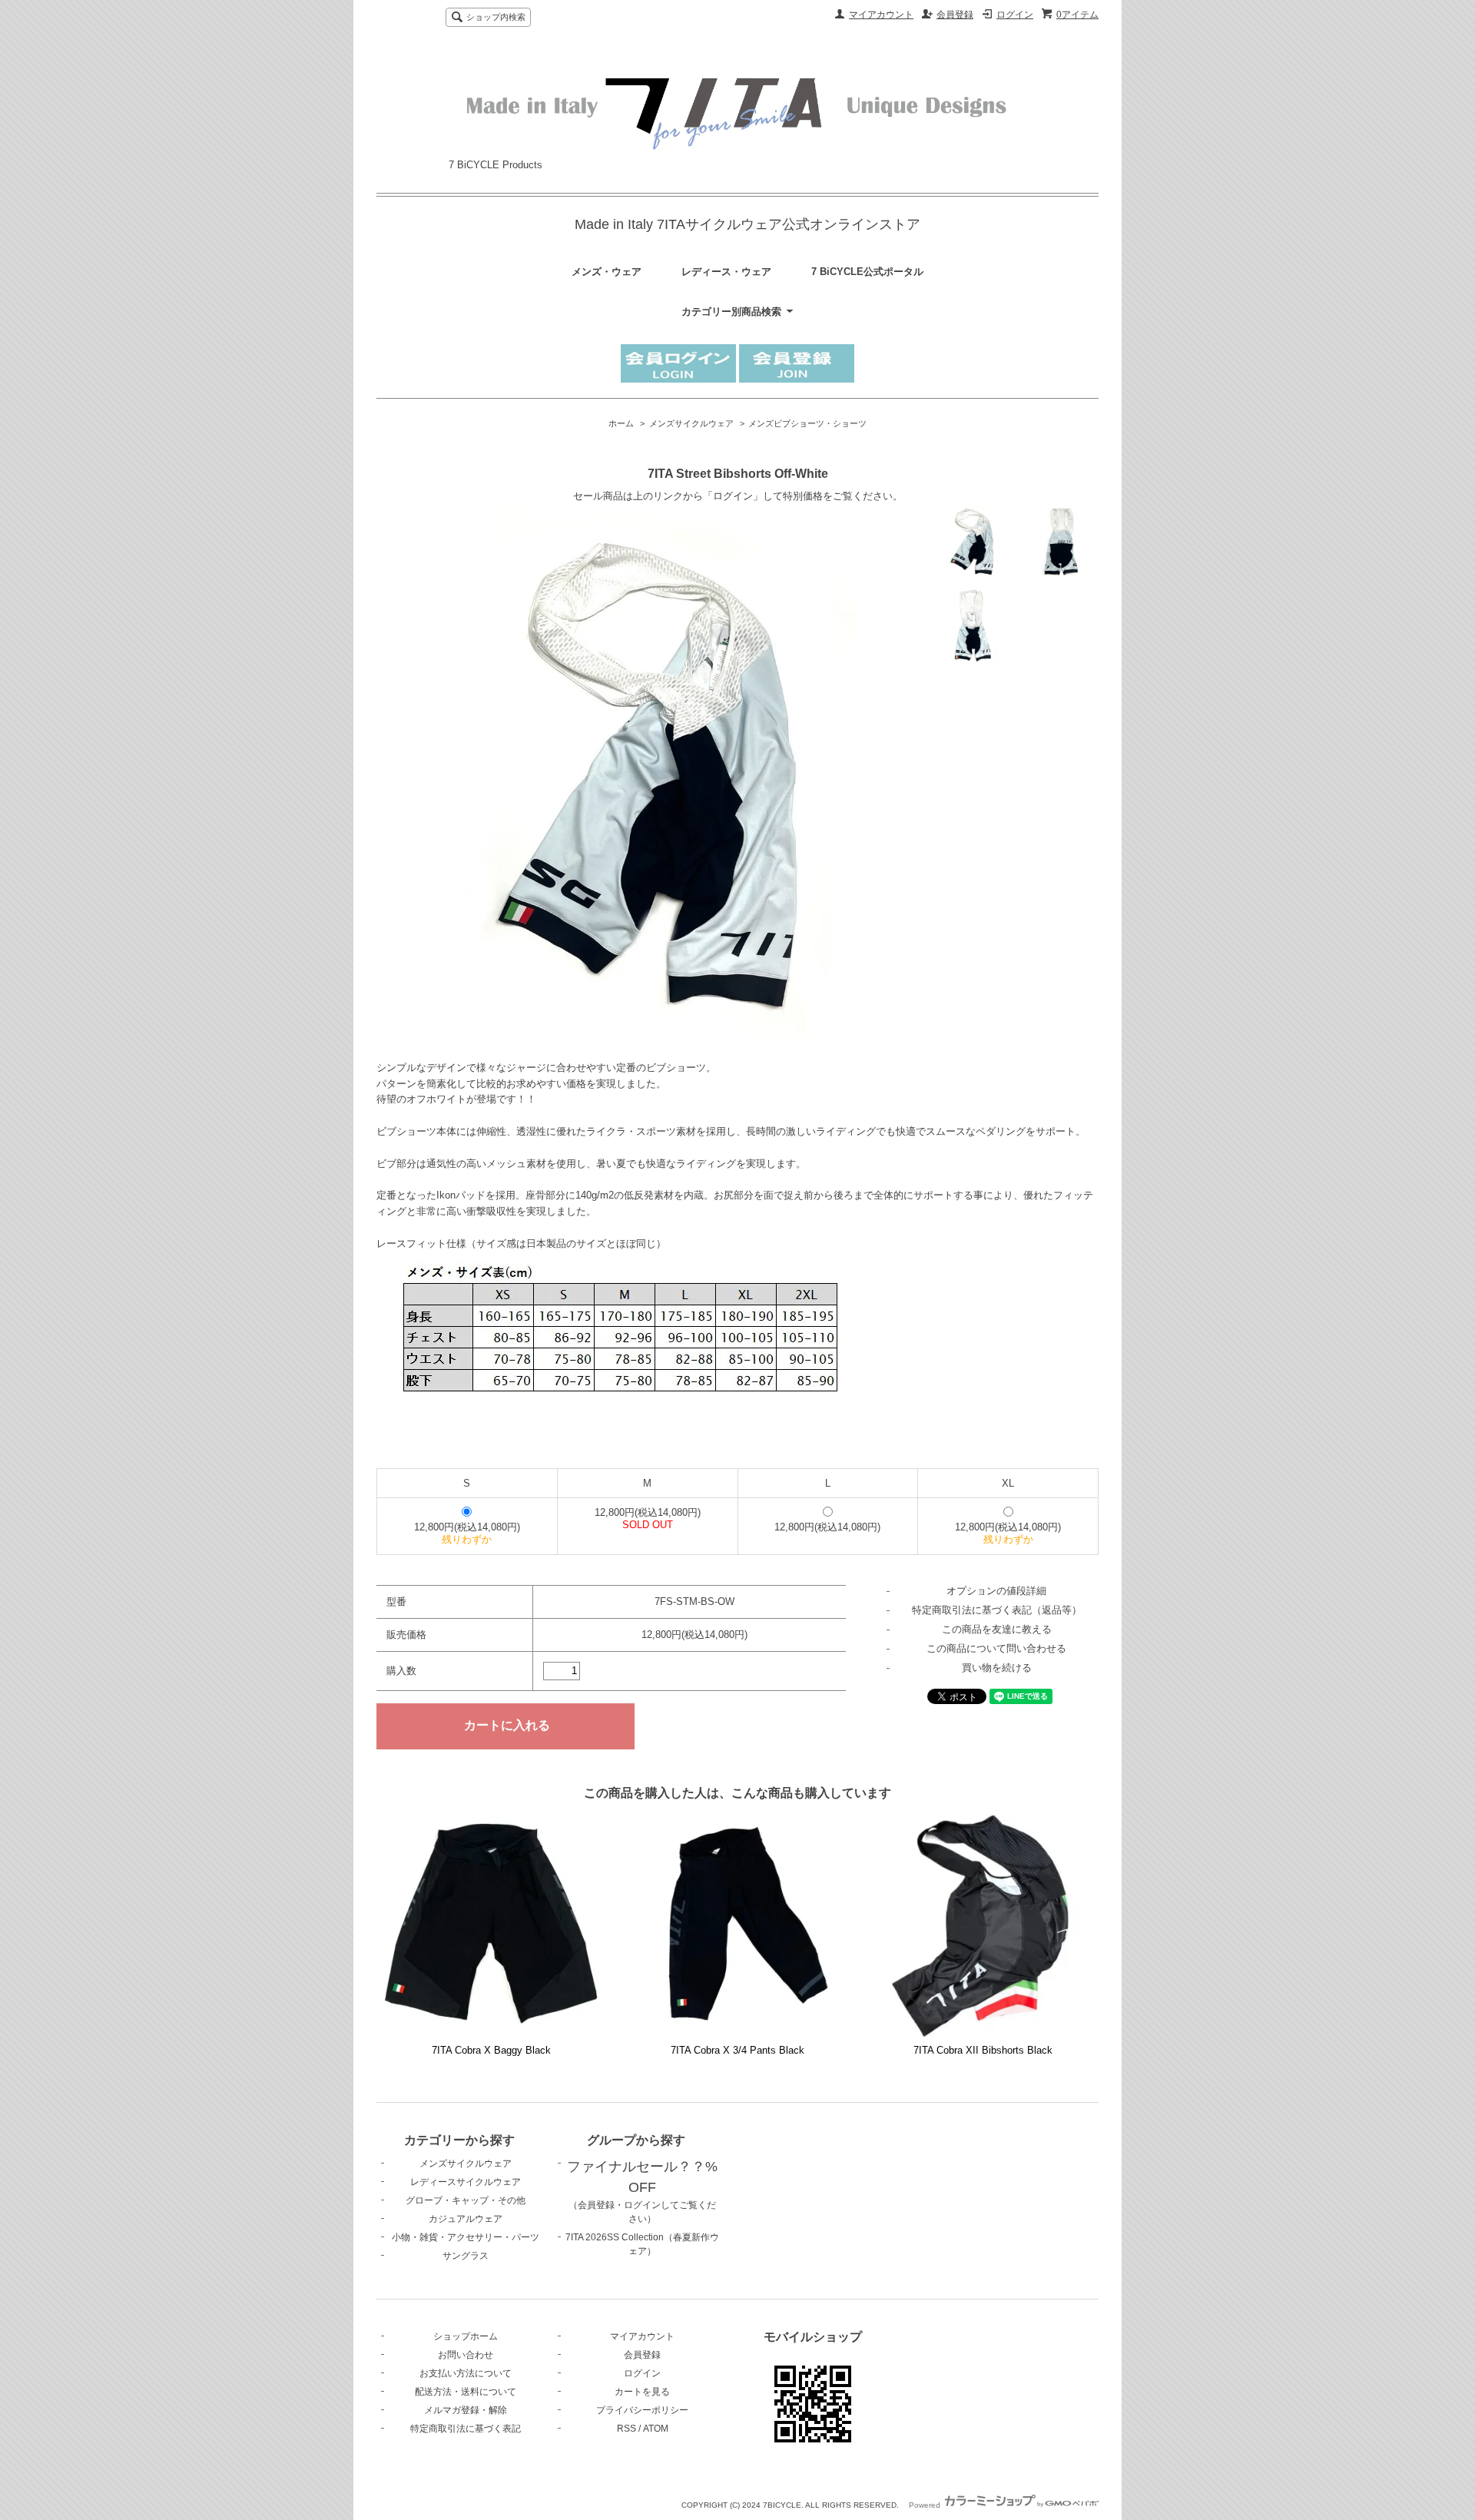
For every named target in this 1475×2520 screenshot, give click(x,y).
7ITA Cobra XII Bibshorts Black (983, 2050)
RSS (626, 2429)
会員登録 (955, 15)
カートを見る (642, 2392)
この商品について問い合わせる (996, 1648)
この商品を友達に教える (997, 1629)
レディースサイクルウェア (466, 2182)
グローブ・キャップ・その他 (466, 2200)
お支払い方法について (466, 2373)
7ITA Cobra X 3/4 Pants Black (737, 2050)
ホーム (621, 423)
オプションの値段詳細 (996, 1591)
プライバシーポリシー (642, 2410)
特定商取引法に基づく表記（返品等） (997, 1610)
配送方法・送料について (466, 2392)
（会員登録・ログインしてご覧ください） (642, 2193)
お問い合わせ (466, 2355)
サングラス (466, 2256)
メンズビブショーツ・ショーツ (807, 423)
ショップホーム (466, 2336)
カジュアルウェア (466, 2219)
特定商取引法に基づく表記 (466, 2429)
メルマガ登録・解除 (466, 2410)
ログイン (1015, 15)
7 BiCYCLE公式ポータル (867, 272)
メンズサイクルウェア (691, 423)
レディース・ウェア (726, 272)
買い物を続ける (997, 1668)
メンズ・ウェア (607, 272)
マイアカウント (881, 15)
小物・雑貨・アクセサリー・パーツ (466, 2237)
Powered (926, 2505)
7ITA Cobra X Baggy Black (491, 2050)
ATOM (656, 2429)
